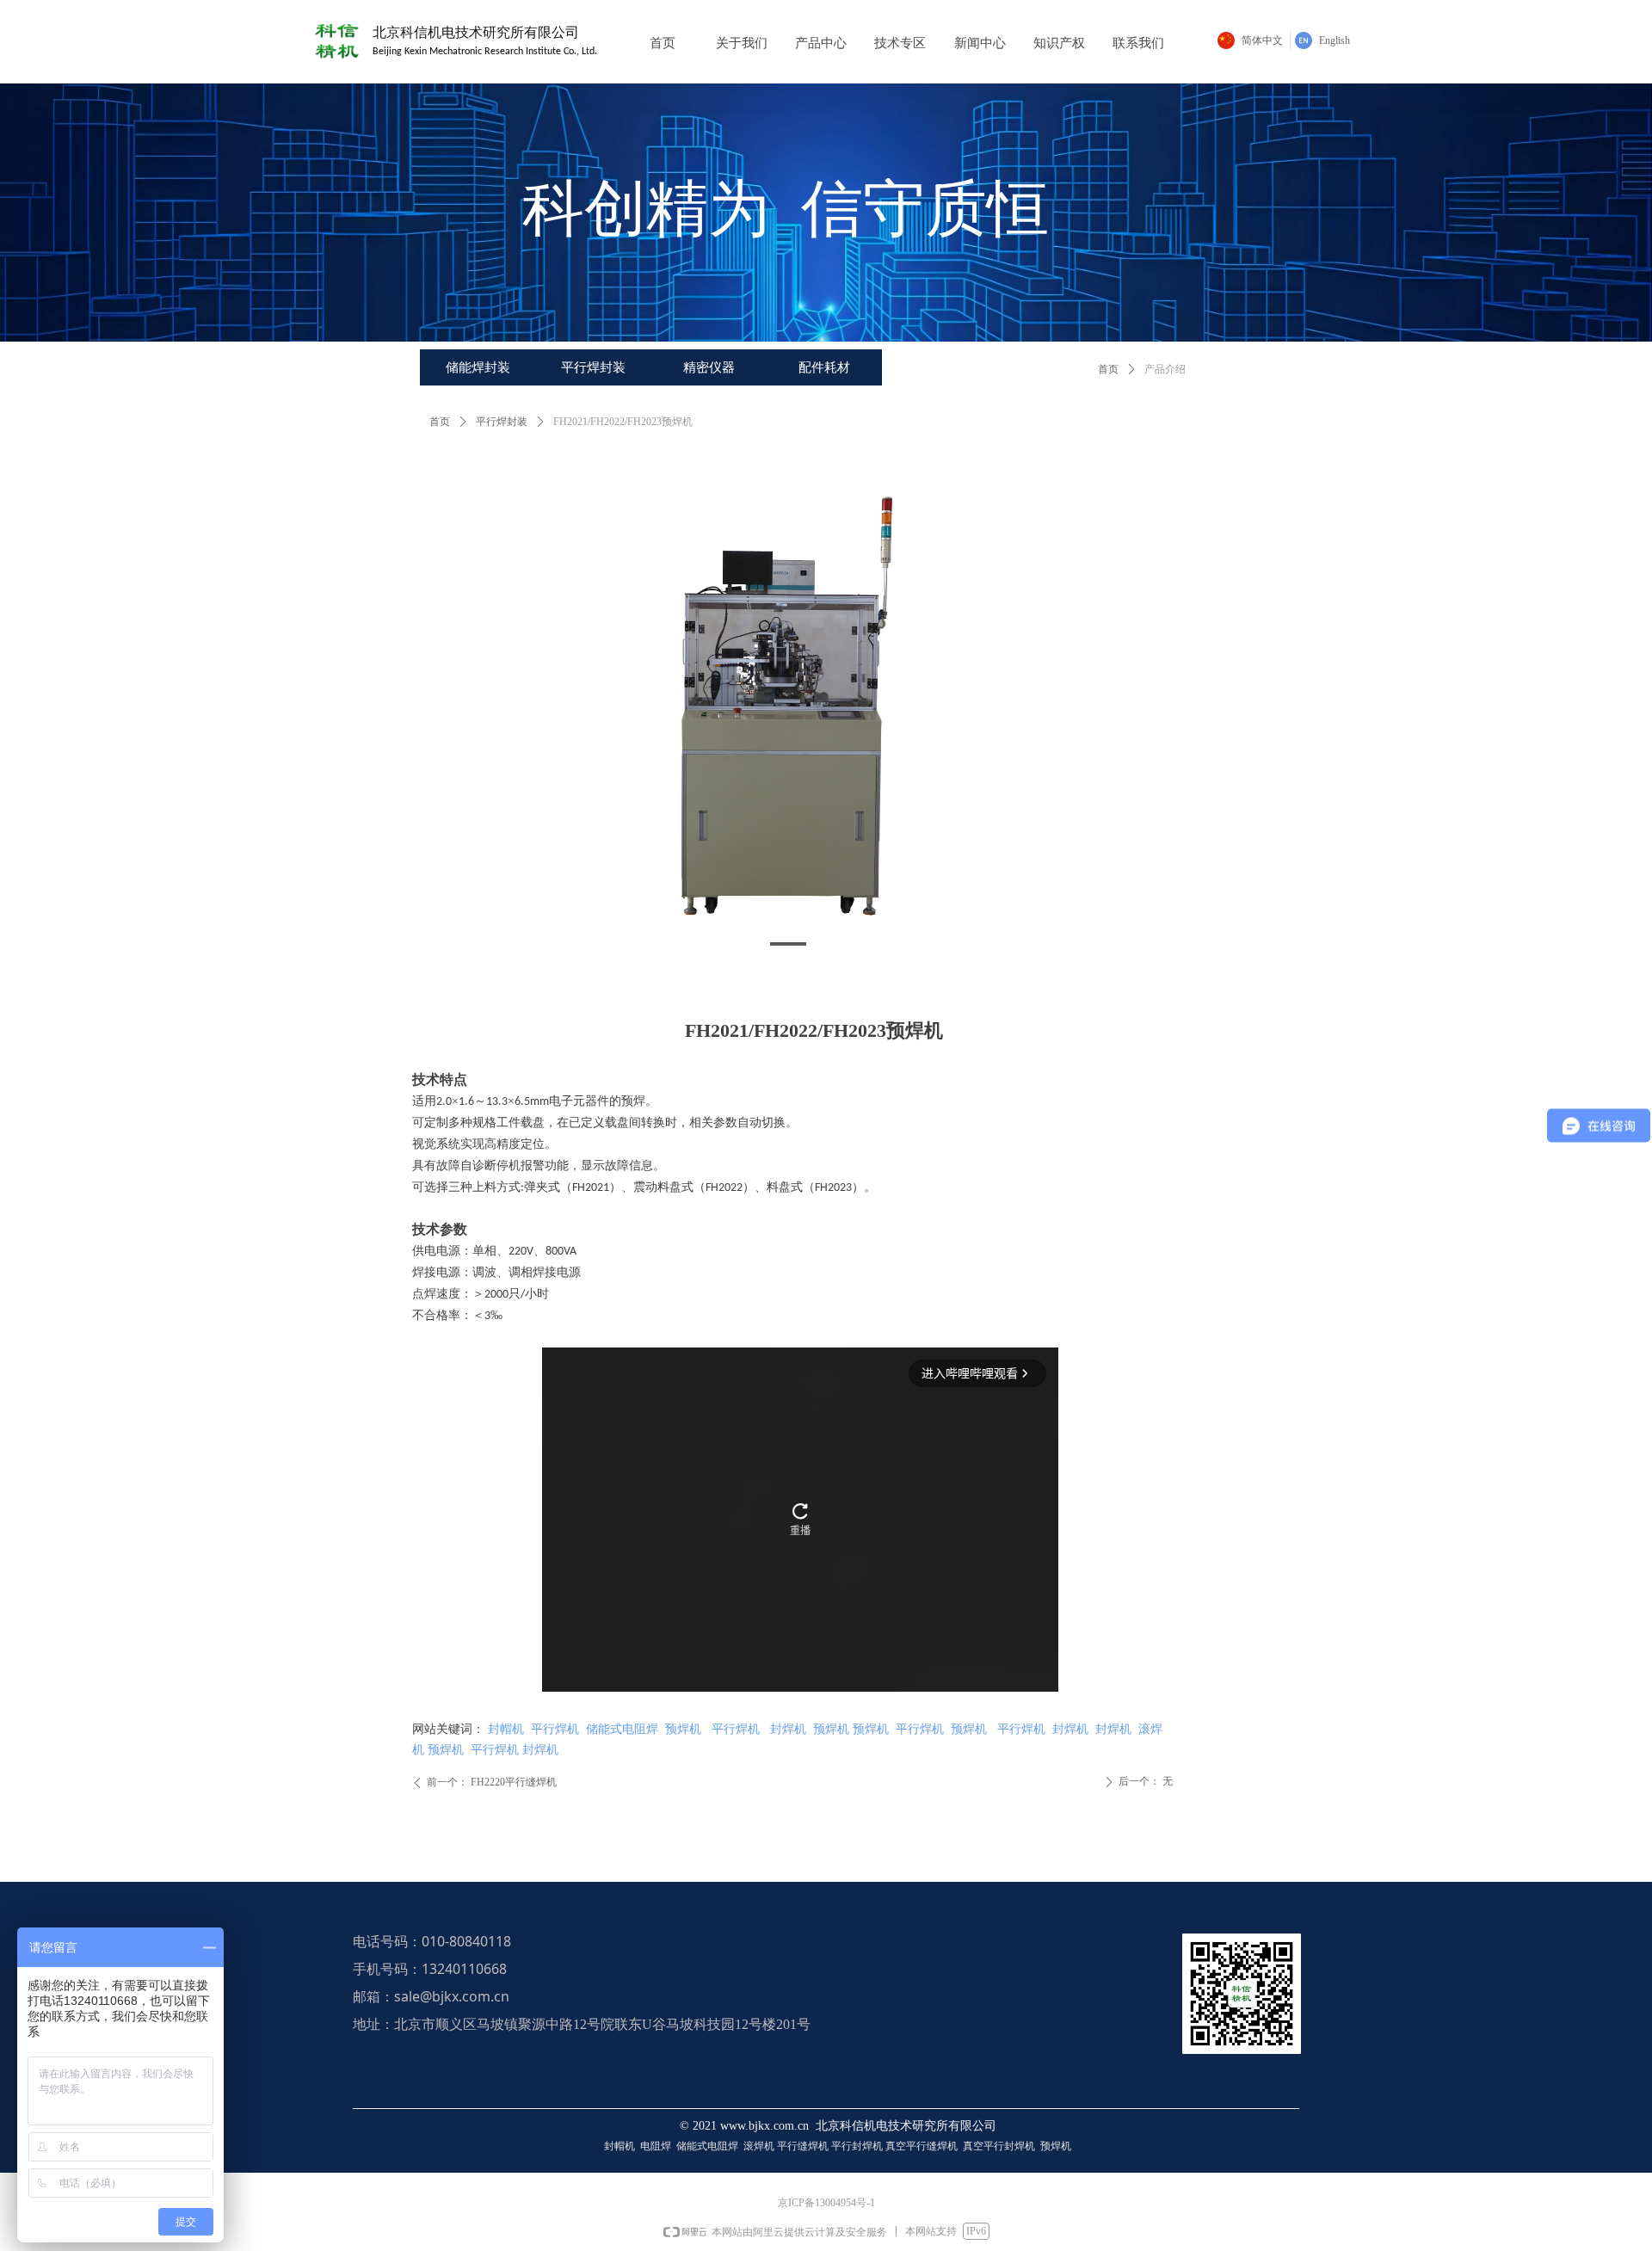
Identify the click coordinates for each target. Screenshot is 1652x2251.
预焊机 (681, 1729)
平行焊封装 (593, 367)
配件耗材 (824, 367)
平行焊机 (555, 1729)
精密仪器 (709, 367)
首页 (1108, 369)
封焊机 (788, 1729)
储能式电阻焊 (622, 1729)
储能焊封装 (478, 367)
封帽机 (506, 1729)
